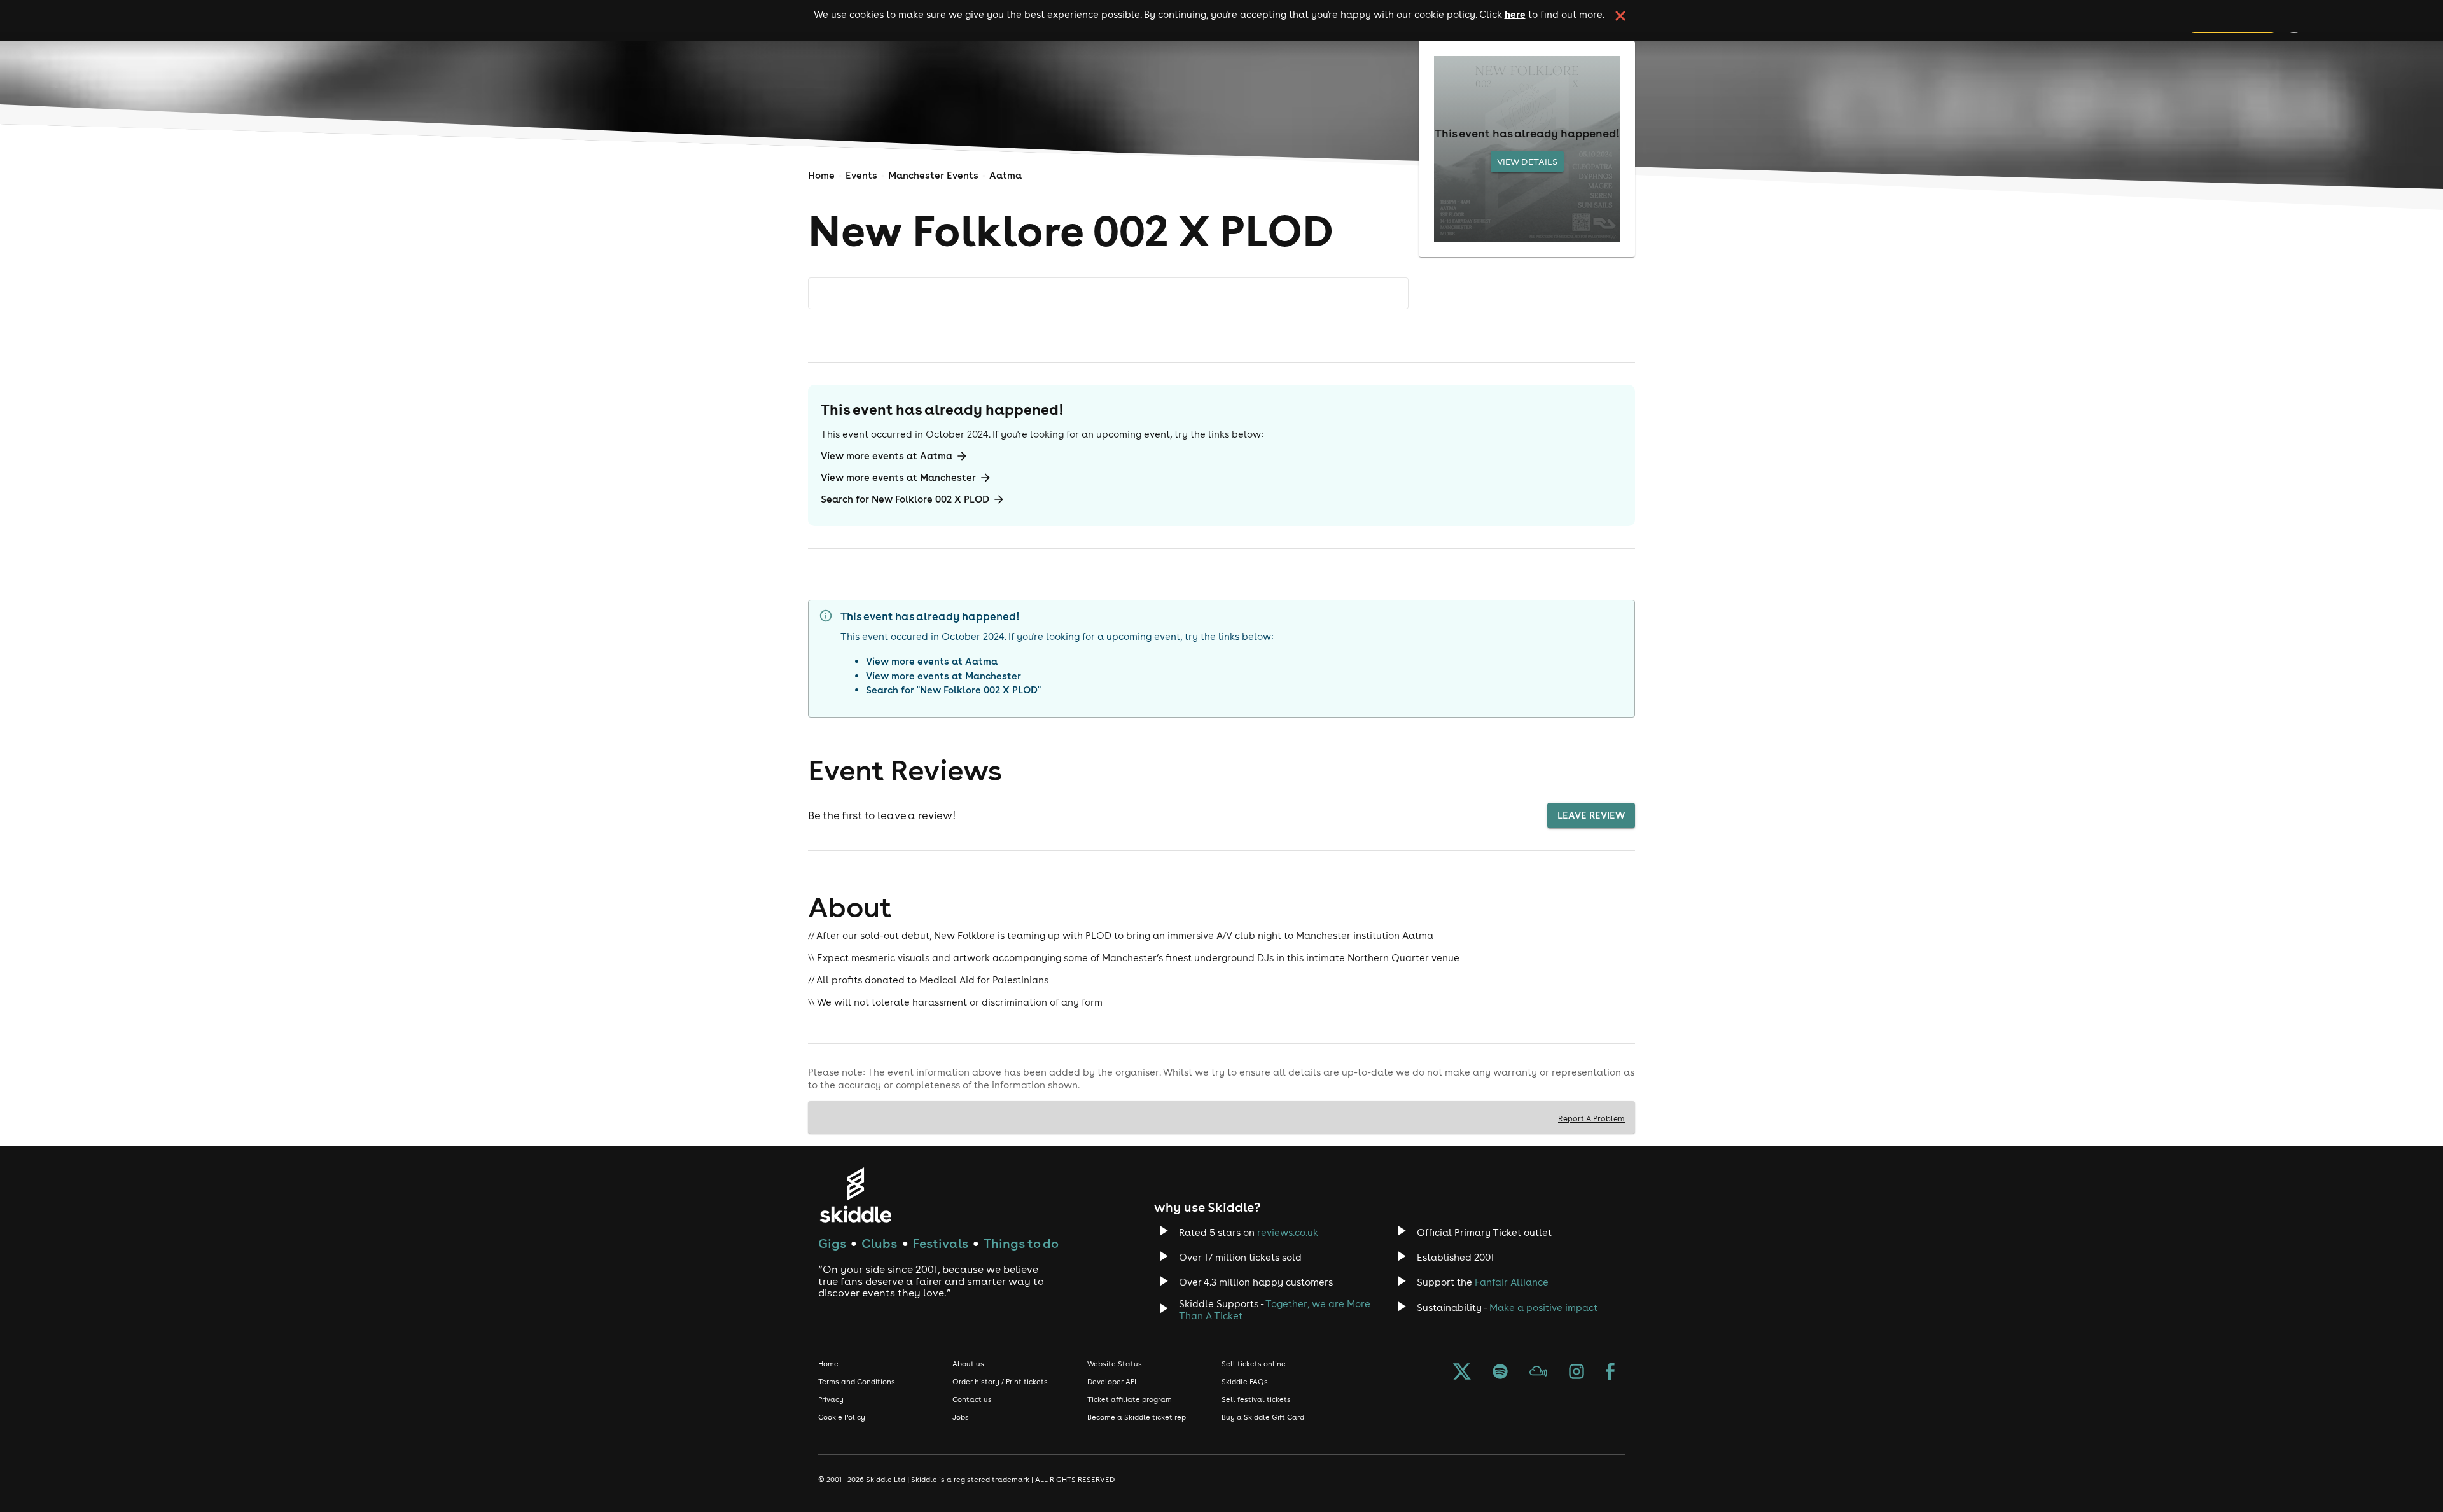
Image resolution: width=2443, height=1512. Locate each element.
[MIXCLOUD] (1538, 1373)
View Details (1527, 162)
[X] (1462, 1373)
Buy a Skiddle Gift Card (1263, 1417)
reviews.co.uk (1288, 1232)
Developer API (1112, 1382)
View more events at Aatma (887, 456)
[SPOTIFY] (1500, 1373)
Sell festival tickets (1256, 1399)
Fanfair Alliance (1512, 1282)
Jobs (961, 1417)
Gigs (832, 1243)
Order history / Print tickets (1000, 1382)
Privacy (831, 1399)
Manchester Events (933, 175)
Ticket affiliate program (1130, 1399)
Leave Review (1591, 815)
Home (821, 175)
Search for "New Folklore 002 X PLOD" (953, 690)
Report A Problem (1591, 1118)
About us (968, 1364)
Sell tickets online (1254, 1364)
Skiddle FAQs (1245, 1382)
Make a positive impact (1543, 1307)
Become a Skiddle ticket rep (1137, 1417)
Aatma (1006, 175)
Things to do (1021, 1243)
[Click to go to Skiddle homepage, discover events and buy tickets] (855, 1195)
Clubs (879, 1243)
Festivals (941, 1243)
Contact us (972, 1399)
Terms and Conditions (857, 1382)
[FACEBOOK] (1610, 1373)
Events (861, 175)
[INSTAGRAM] (1576, 1373)
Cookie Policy (842, 1417)
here (1515, 14)
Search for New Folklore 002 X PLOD (905, 499)
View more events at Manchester (898, 477)
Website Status (1115, 1364)
